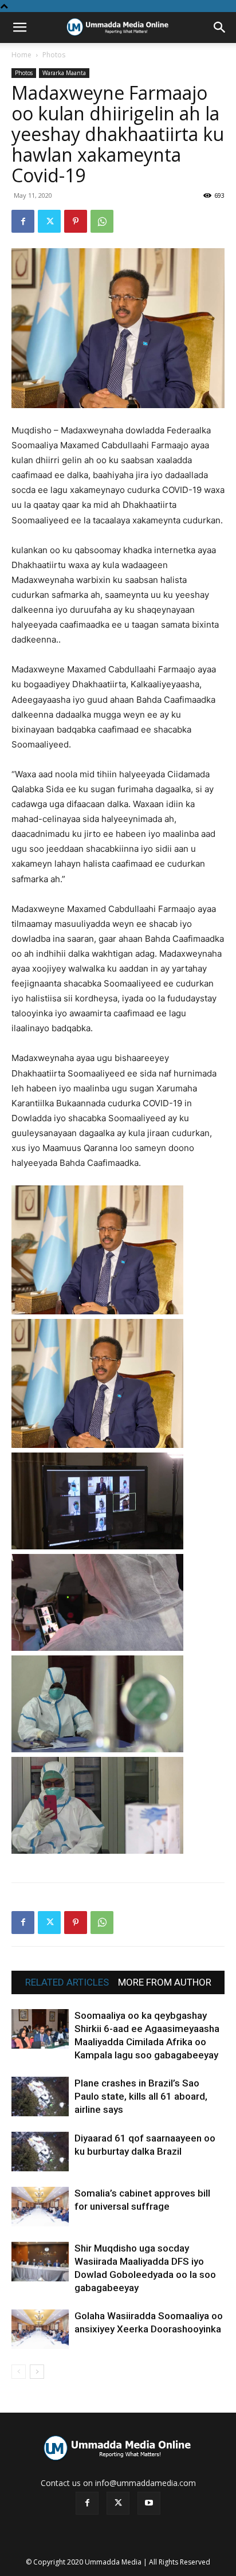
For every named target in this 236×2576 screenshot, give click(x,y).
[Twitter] (49, 221)
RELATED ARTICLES (67, 1982)
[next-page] (37, 2372)
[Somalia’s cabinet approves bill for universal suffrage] (40, 2207)
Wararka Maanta (64, 73)
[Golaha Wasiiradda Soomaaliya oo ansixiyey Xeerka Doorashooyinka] (40, 2329)
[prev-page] (19, 2372)
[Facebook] (23, 221)
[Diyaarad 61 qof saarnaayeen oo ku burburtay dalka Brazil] (40, 2152)
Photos (54, 55)
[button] (19, 28)
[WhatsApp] (102, 221)
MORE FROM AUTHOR (165, 1982)
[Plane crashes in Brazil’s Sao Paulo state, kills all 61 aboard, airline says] (40, 2097)
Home (21, 55)
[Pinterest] (76, 221)
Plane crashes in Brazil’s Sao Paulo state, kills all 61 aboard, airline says (141, 2096)
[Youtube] (149, 2503)
